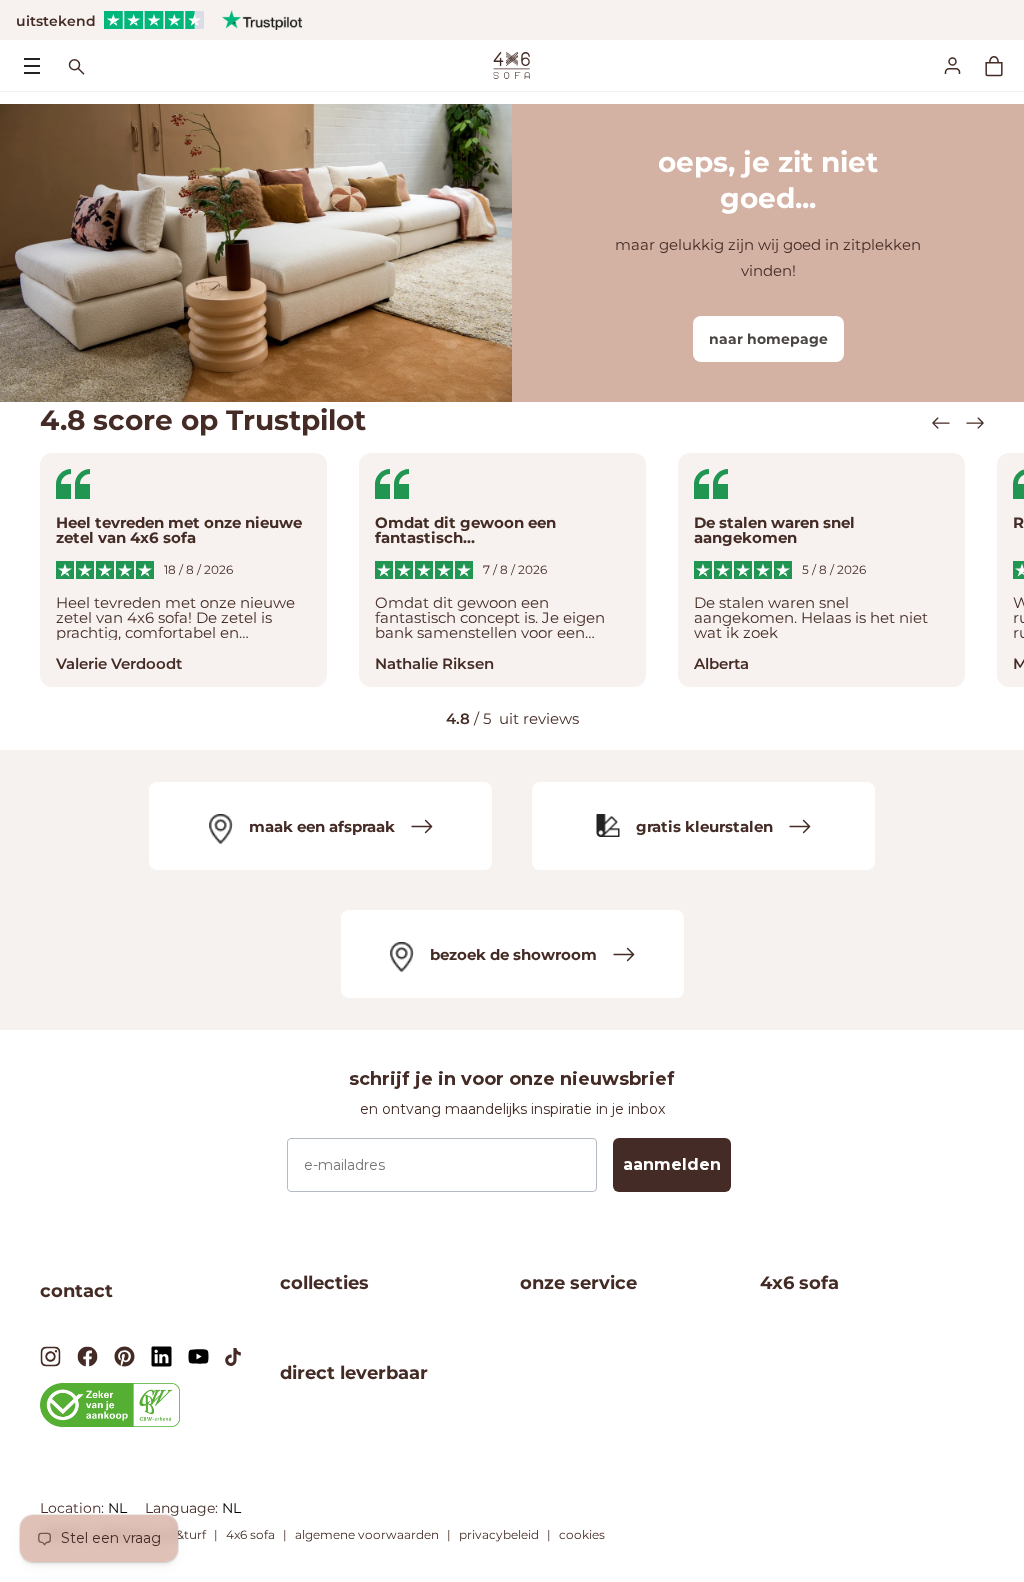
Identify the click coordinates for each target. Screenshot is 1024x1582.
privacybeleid (499, 1534)
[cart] (1004, 66)
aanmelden (672, 1164)
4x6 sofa (250, 1534)
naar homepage (768, 339)
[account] (964, 65)
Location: (74, 1508)
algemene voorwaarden (367, 1534)
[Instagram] (50, 1355)
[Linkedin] (161, 1355)
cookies (582, 1534)
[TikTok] (233, 1355)
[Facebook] (87, 1355)
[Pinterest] (124, 1355)
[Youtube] (198, 1355)
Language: (183, 1508)
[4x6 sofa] (511, 64)
